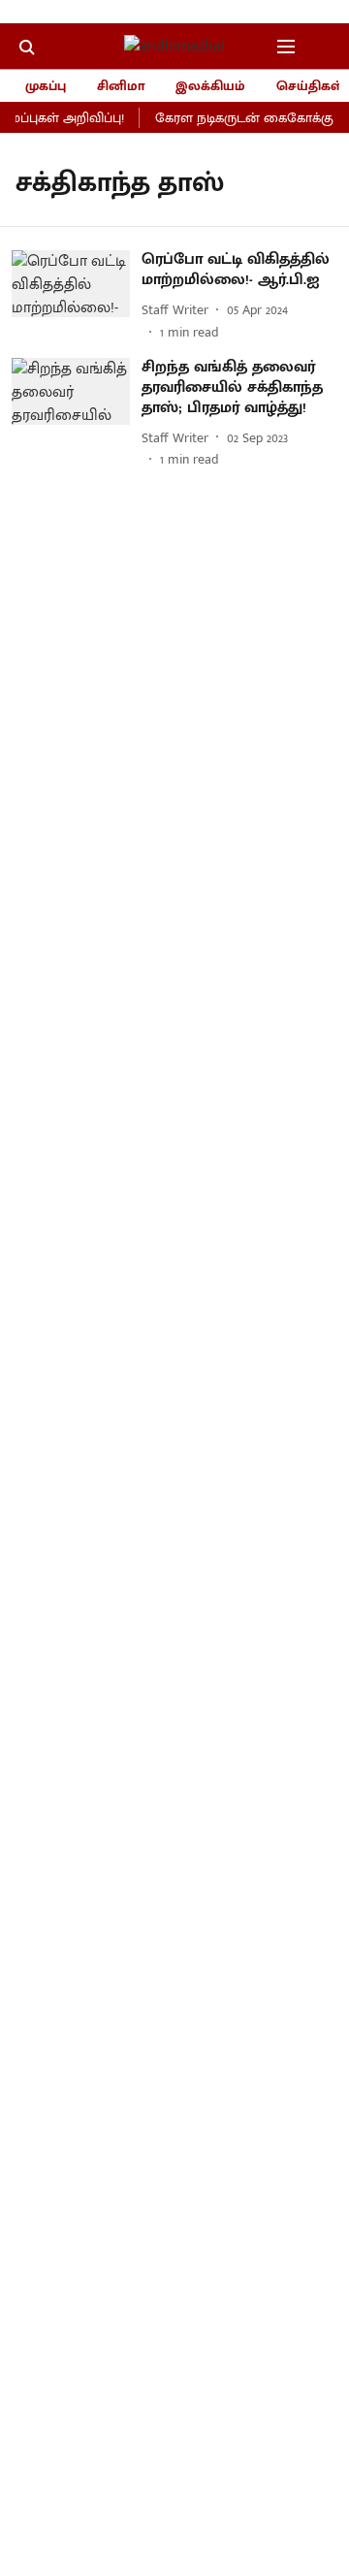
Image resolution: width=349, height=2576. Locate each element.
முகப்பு (46, 86)
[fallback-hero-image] (77, 296)
